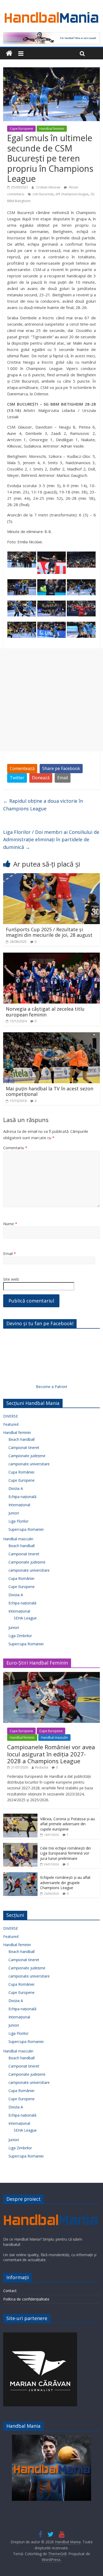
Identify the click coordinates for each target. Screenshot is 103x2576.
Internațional (19, 1505)
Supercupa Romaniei (26, 1529)
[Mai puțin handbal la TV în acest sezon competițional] (52, 1035)
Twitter (17, 778)
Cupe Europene (21, 129)
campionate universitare (29, 1464)
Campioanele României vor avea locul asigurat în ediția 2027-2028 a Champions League (51, 1754)
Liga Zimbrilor (20, 1636)
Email (63, 778)
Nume (10, 1224)
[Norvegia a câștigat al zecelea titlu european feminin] (52, 956)
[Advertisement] (51, 700)
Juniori (14, 1513)
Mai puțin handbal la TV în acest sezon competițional (50, 1091)
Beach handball (22, 1439)
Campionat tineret (24, 1448)
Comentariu (15, 1148)
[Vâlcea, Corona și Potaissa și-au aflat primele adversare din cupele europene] (20, 1816)
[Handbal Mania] (9, 53)
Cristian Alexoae (49, 187)
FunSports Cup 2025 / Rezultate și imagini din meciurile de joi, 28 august (49, 932)
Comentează (22, 768)
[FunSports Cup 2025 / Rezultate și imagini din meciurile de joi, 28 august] (52, 876)
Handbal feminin (52, 129)
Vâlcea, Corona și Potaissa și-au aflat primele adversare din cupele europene (67, 1824)
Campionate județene (27, 1456)
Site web (11, 1279)
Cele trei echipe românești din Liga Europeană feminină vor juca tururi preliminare (65, 1853)
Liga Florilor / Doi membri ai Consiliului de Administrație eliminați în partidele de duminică (51, 840)
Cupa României (21, 1472)
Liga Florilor (18, 1521)
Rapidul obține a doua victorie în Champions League (43, 805)
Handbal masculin (18, 1539)
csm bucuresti (43, 194)
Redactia (42, 1767)
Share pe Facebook (61, 768)
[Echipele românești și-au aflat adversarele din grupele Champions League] (20, 1875)
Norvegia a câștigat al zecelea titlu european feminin (45, 1012)
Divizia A (16, 1488)
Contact (10, 2291)
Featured (11, 1424)
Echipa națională (22, 1497)
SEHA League (25, 1618)
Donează (41, 778)
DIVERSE (11, 1416)
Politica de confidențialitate (26, 2299)
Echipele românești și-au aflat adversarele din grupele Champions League (65, 1883)
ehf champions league (72, 194)
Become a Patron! (51, 1387)
